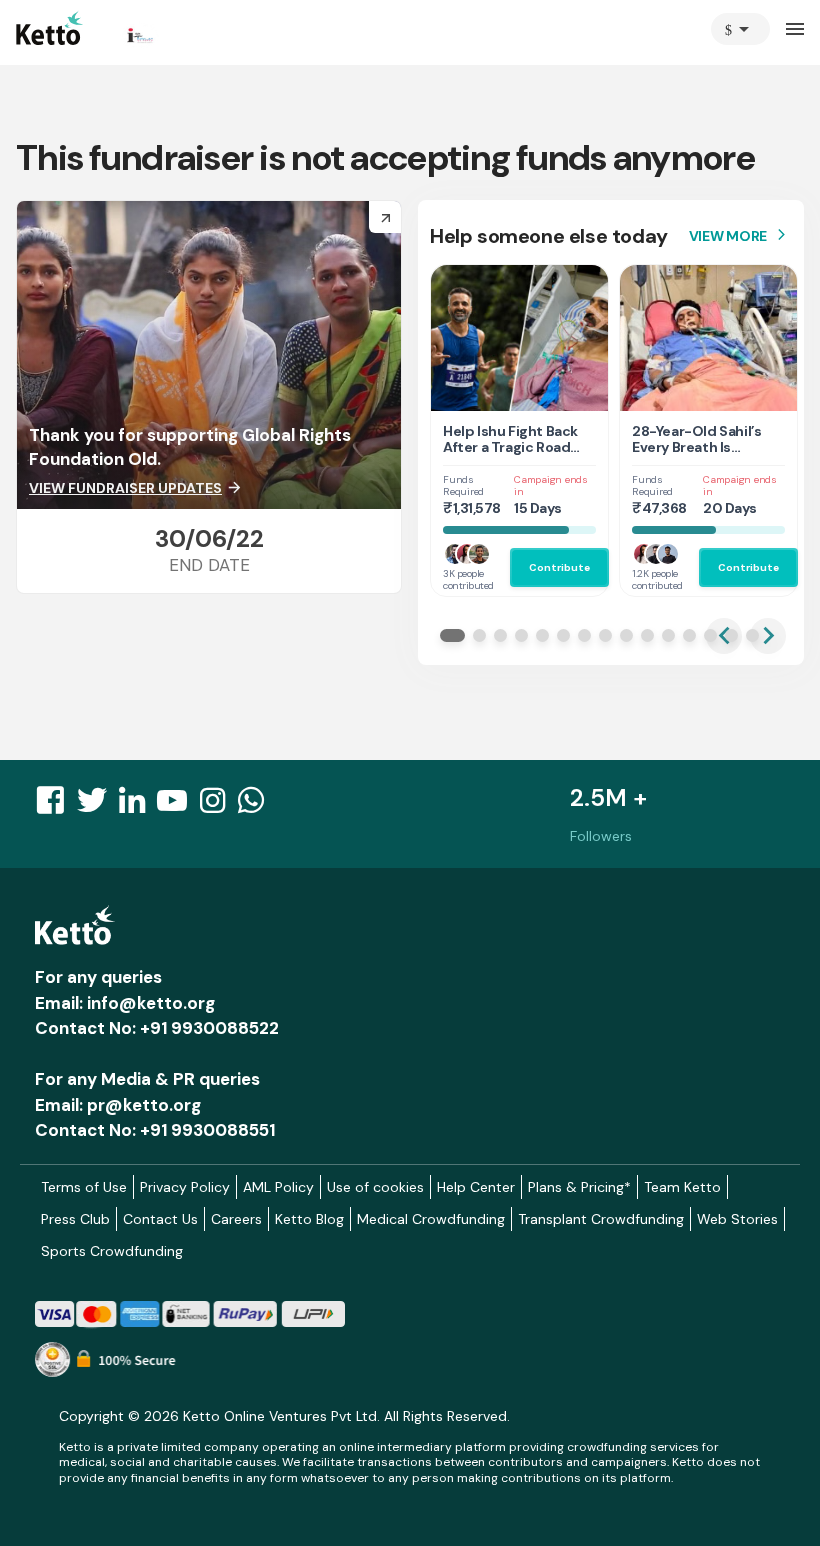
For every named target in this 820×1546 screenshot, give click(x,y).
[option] (740, 29)
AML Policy (278, 1187)
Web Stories (737, 1219)
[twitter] (98, 806)
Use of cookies (375, 1187)
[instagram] (218, 806)
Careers (236, 1219)
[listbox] (740, 29)
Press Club (75, 1219)
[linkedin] (138, 806)
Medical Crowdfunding (431, 1219)
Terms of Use (84, 1187)
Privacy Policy (185, 1187)
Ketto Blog (309, 1219)
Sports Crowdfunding (112, 1251)
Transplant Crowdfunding (601, 1219)
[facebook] (56, 806)
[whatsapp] (257, 806)
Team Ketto (682, 1187)
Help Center (476, 1187)
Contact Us (160, 1219)
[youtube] (178, 806)
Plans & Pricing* (579, 1187)
